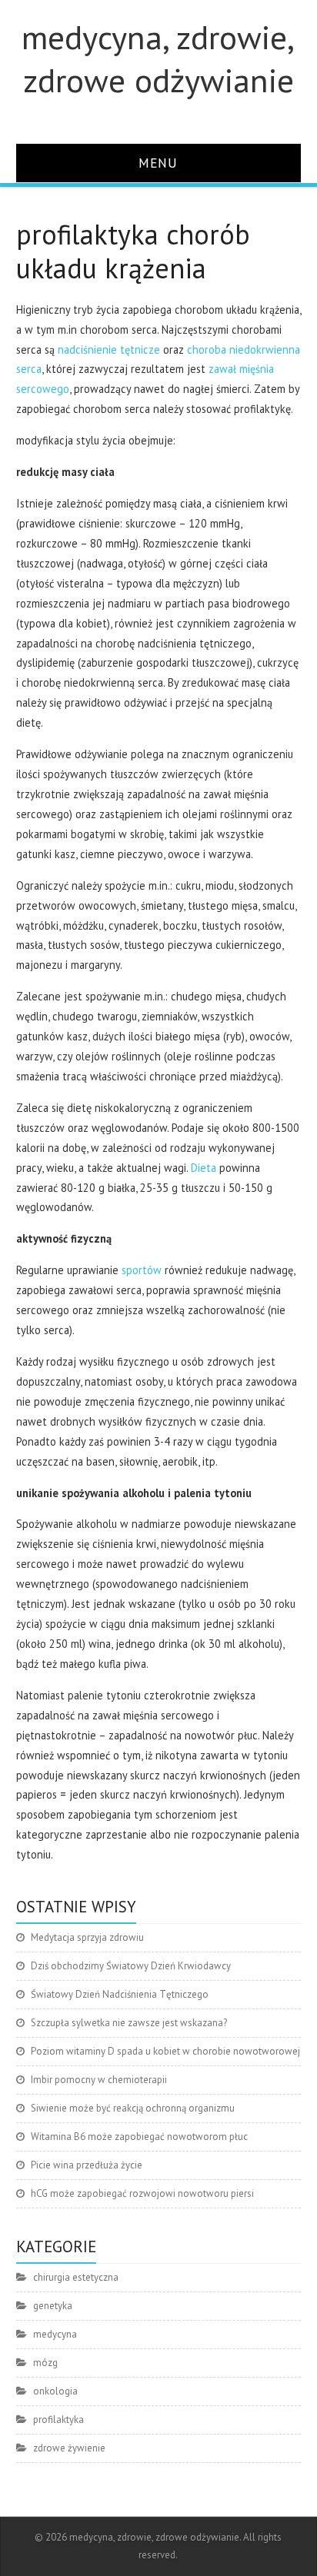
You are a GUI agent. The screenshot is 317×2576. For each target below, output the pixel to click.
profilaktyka (58, 2420)
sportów (140, 1270)
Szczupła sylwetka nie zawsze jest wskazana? (129, 2023)
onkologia (55, 2391)
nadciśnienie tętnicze (109, 349)
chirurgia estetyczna (76, 2277)
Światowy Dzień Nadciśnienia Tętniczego (120, 1994)
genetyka (53, 2306)
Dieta (204, 1168)
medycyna (55, 2334)
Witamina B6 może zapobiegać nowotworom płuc (139, 2137)
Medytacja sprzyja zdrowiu (87, 1937)
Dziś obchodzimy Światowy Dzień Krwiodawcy (131, 1966)
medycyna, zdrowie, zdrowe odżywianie (158, 58)
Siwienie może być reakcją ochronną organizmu (133, 2108)
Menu (158, 163)
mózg (45, 2363)
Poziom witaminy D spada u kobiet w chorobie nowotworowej (165, 2051)
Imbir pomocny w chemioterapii (99, 2080)
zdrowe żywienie (69, 2448)
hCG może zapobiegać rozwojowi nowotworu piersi (142, 2193)
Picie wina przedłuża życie (87, 2165)
